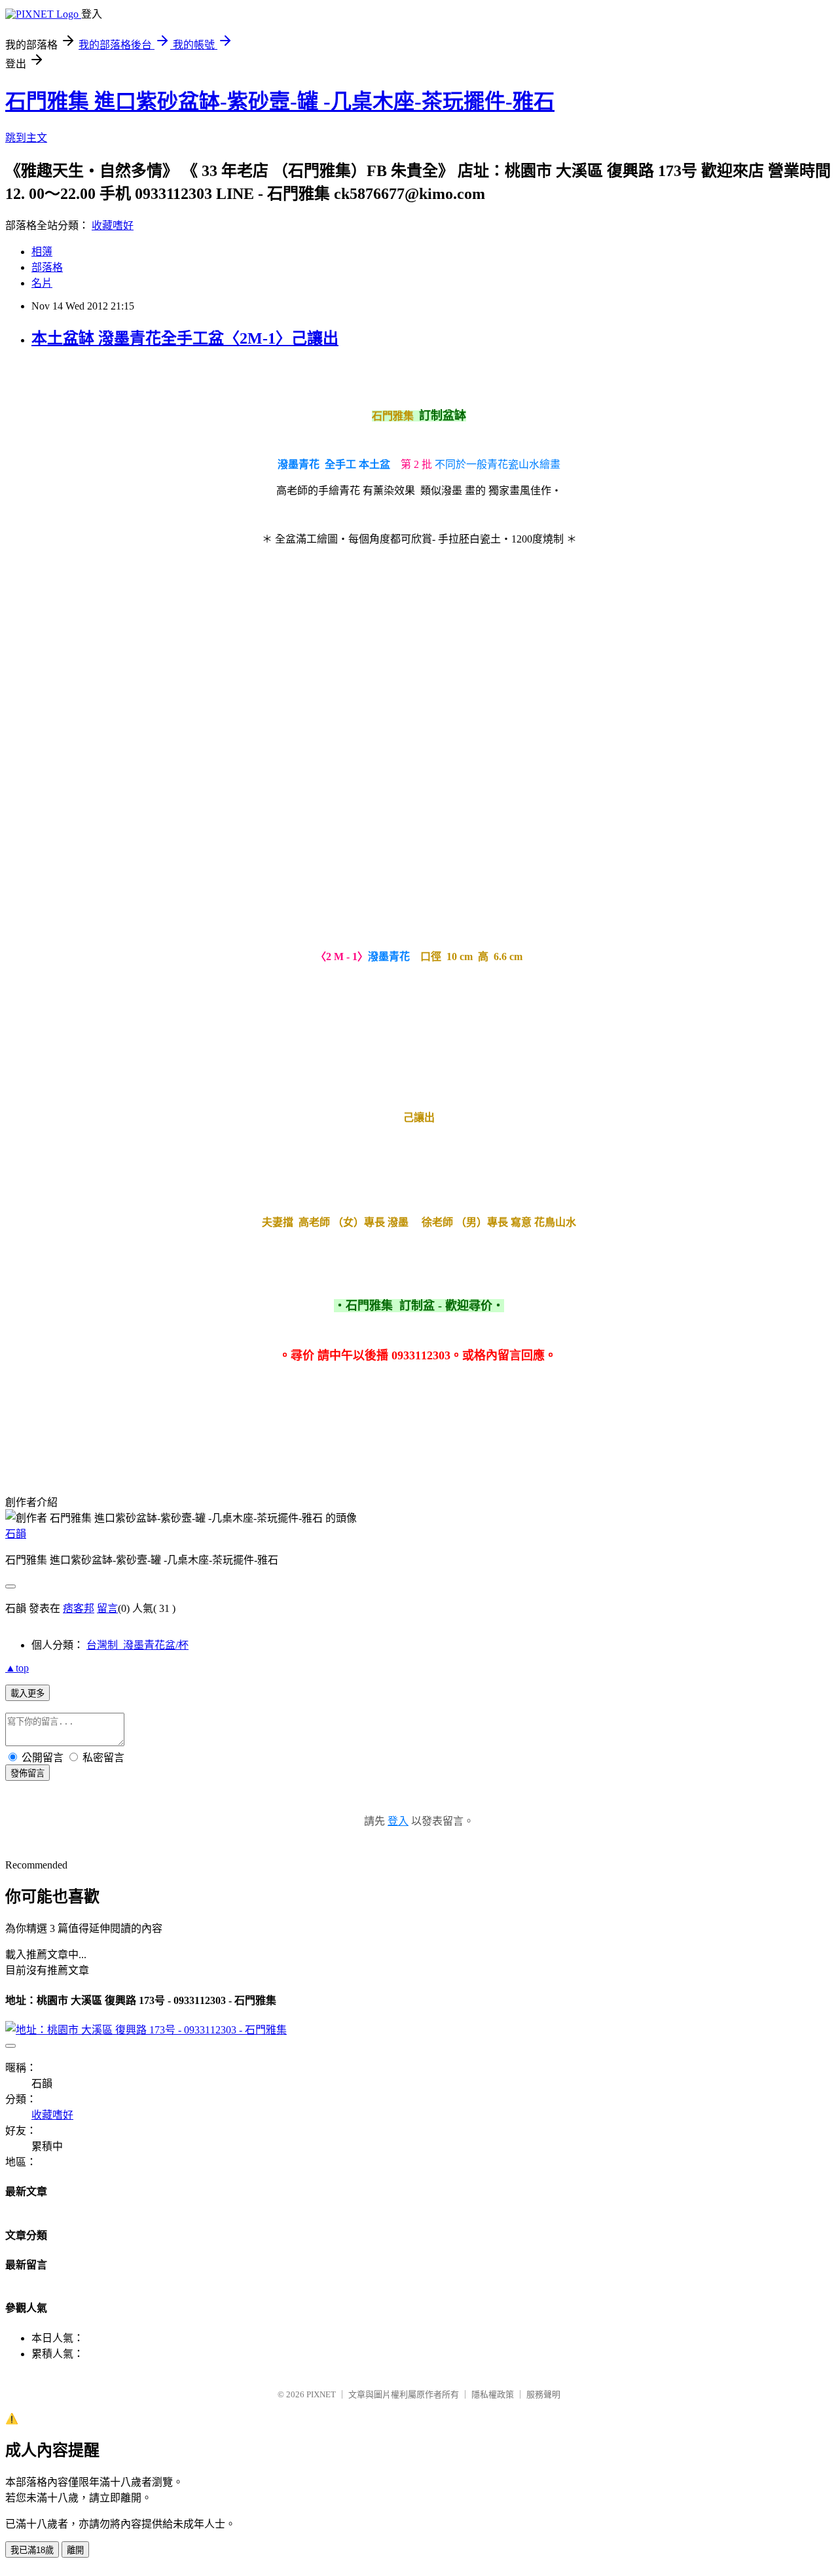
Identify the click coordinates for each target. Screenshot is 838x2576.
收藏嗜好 (113, 225)
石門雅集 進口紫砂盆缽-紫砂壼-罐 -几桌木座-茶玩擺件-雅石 (280, 101)
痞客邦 (79, 1608)
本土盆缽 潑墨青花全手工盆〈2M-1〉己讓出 (185, 338)
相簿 (42, 252)
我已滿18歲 (32, 2550)
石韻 (16, 1534)
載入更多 (27, 1693)
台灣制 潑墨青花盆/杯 (137, 1645)
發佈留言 (27, 1773)
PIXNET (321, 2394)
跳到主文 (26, 138)
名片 (42, 283)
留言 (107, 1608)
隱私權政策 (493, 2394)
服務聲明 (543, 2394)
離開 (75, 2550)
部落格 (47, 267)
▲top (17, 1668)
